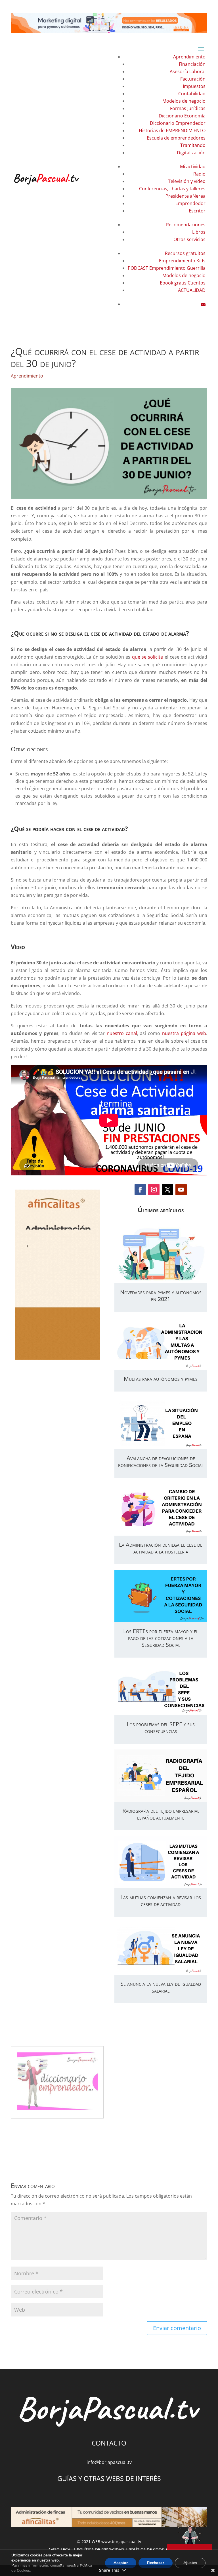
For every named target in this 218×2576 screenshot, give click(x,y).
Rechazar (156, 2563)
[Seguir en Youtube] (181, 1190)
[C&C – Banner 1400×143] (109, 24)
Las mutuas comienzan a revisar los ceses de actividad (161, 1901)
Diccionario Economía (182, 116)
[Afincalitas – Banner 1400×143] (109, 2518)
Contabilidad (192, 94)
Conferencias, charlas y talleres (172, 189)
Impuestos (194, 86)
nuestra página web (184, 1033)
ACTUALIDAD (192, 290)
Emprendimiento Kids (182, 261)
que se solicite (148, 657)
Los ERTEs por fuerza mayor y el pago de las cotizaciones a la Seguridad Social (161, 1638)
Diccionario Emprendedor (178, 123)
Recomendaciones (186, 225)
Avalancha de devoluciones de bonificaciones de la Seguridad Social (161, 1461)
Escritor (197, 211)
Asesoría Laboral (188, 71)
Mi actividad (193, 166)
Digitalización (191, 153)
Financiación (192, 64)
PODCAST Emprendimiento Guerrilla (167, 268)
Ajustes (190, 2563)
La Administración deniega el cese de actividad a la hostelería (161, 1548)
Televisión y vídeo (187, 181)
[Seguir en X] (167, 1190)
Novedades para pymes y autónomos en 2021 (161, 1296)
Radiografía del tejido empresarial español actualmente (161, 1814)
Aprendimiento (189, 57)
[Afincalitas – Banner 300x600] (57, 1275)
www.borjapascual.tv (121, 2542)
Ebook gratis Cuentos (183, 283)
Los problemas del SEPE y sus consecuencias (161, 1727)
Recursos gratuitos (185, 253)
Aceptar (121, 2563)
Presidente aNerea (185, 196)
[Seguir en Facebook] (140, 1190)
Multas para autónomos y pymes (161, 1379)
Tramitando (193, 145)
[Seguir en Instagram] (154, 1190)
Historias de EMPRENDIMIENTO (172, 130)
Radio (199, 174)
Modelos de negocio (184, 101)
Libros (199, 232)
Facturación (193, 79)
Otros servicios (189, 239)
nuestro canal (122, 1033)
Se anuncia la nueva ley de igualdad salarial (161, 1987)
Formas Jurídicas (188, 108)
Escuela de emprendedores (176, 138)
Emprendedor (190, 203)
